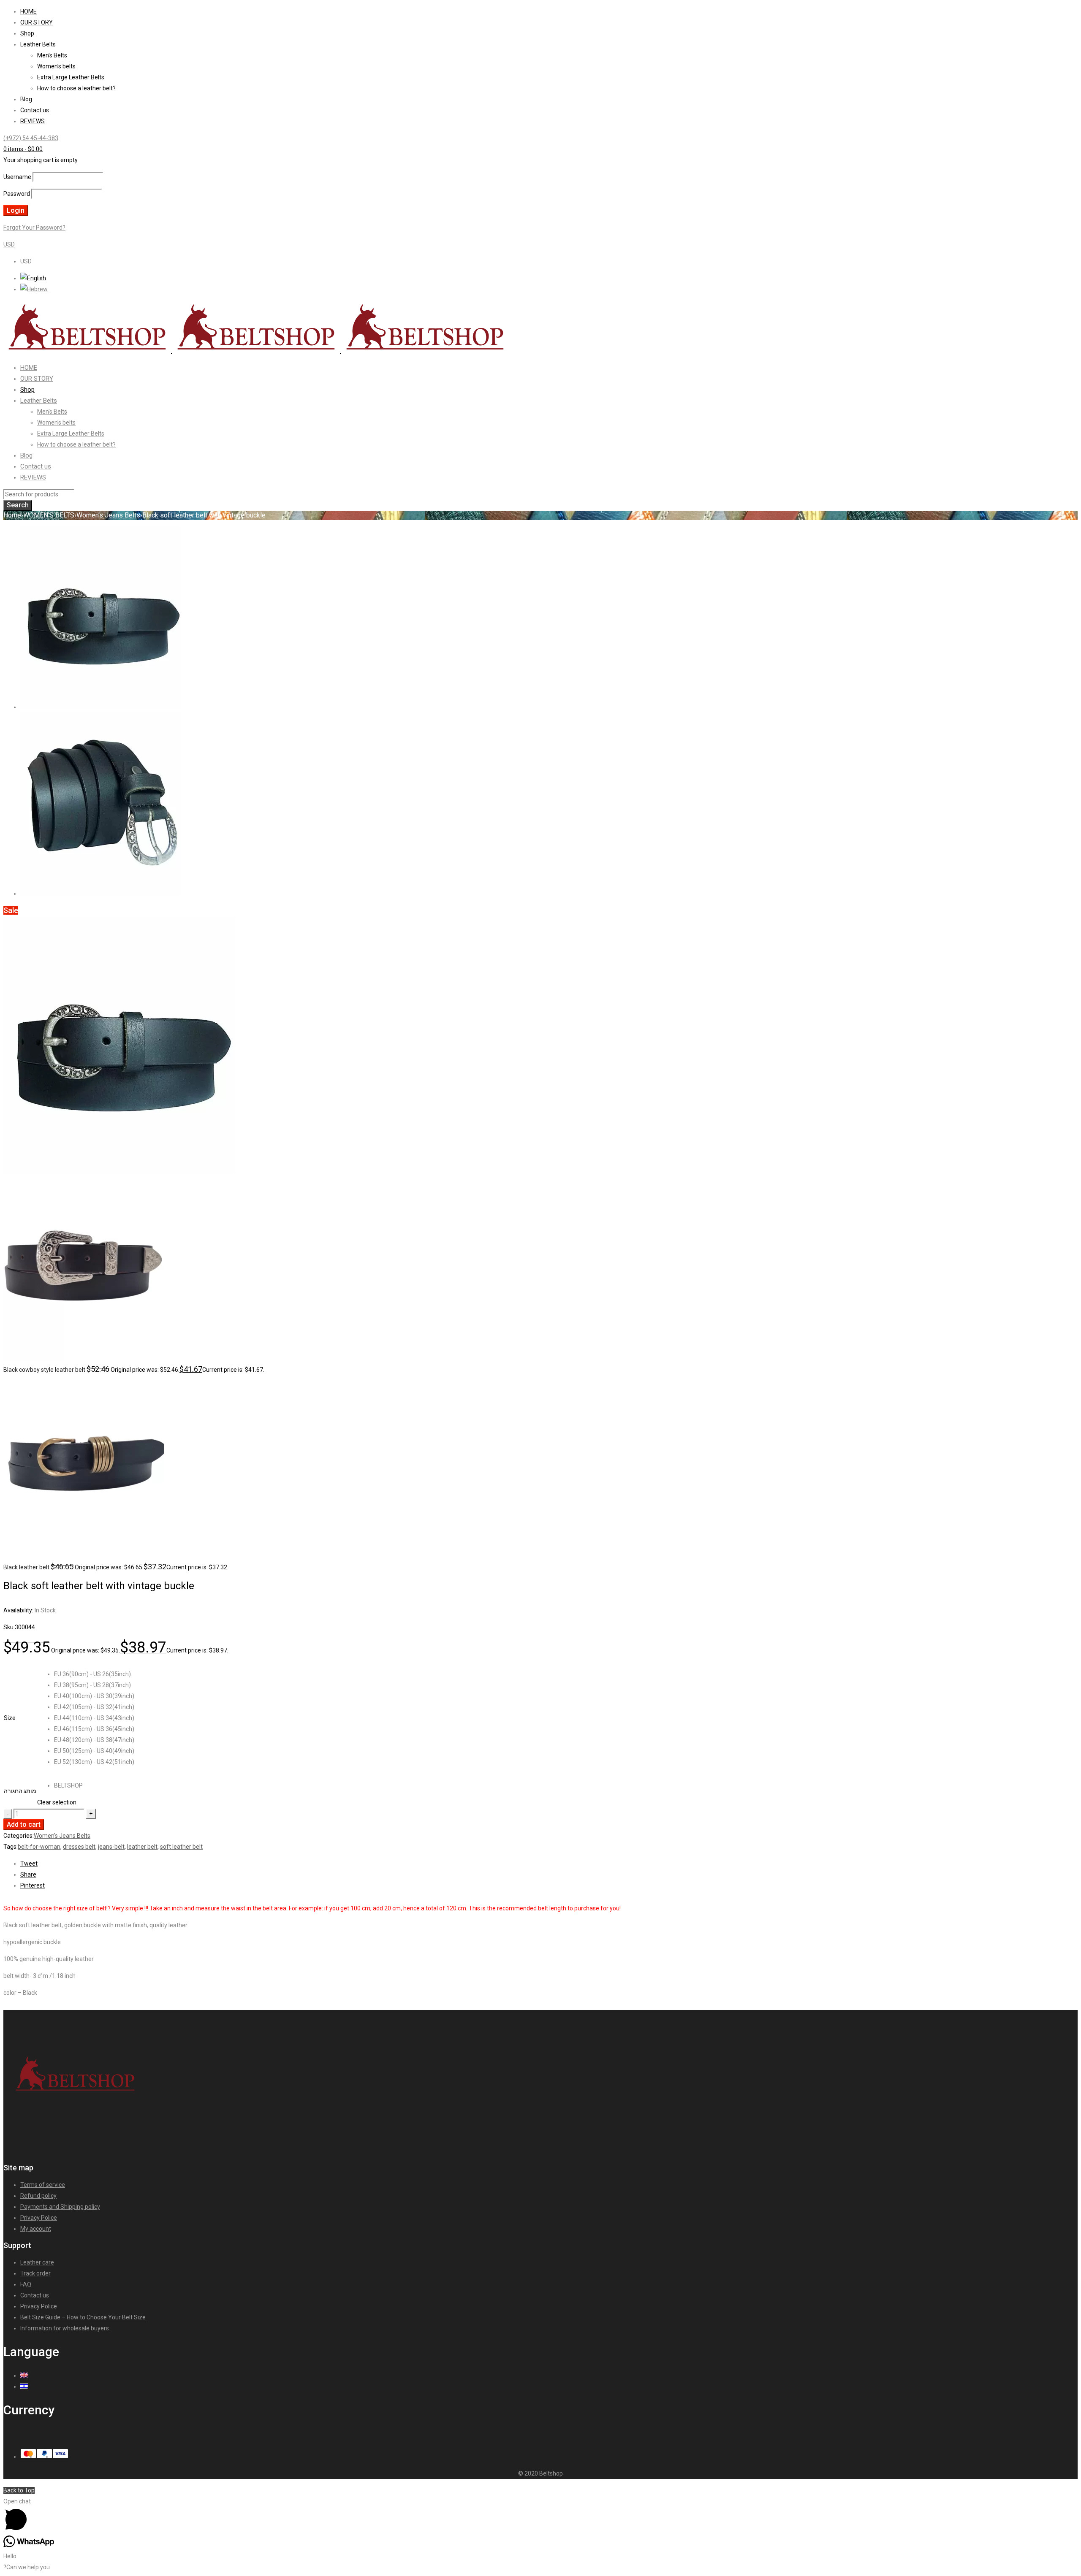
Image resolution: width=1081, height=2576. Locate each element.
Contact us (35, 110)
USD (9, 244)
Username (17, 177)
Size (10, 1718)
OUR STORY (37, 22)
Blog (26, 99)
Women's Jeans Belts (108, 515)
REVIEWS (33, 121)
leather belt (142, 1847)
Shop (27, 33)
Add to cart (24, 1824)
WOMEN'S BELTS (49, 515)
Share (28, 1874)
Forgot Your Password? (34, 228)
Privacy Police (39, 2218)
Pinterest (33, 1885)
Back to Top (19, 2490)
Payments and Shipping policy (60, 2207)
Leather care (37, 2262)
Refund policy (38, 2196)
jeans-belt (111, 1847)
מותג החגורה (20, 1791)
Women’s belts (56, 66)
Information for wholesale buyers (65, 2328)
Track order (35, 2273)
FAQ (26, 2284)
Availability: (18, 1610)
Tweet (29, 1864)
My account (36, 2229)
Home (12, 515)
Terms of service (43, 2185)
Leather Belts (38, 44)
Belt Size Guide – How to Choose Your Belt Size (83, 2317)
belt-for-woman (39, 1847)
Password (17, 194)
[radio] (94, 1674)
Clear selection (57, 1802)
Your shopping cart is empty (41, 160)
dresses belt (79, 1847)
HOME (29, 11)
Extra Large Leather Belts (71, 77)
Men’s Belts (52, 55)
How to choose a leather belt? (76, 88)
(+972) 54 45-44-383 (31, 138)
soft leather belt (181, 1847)
